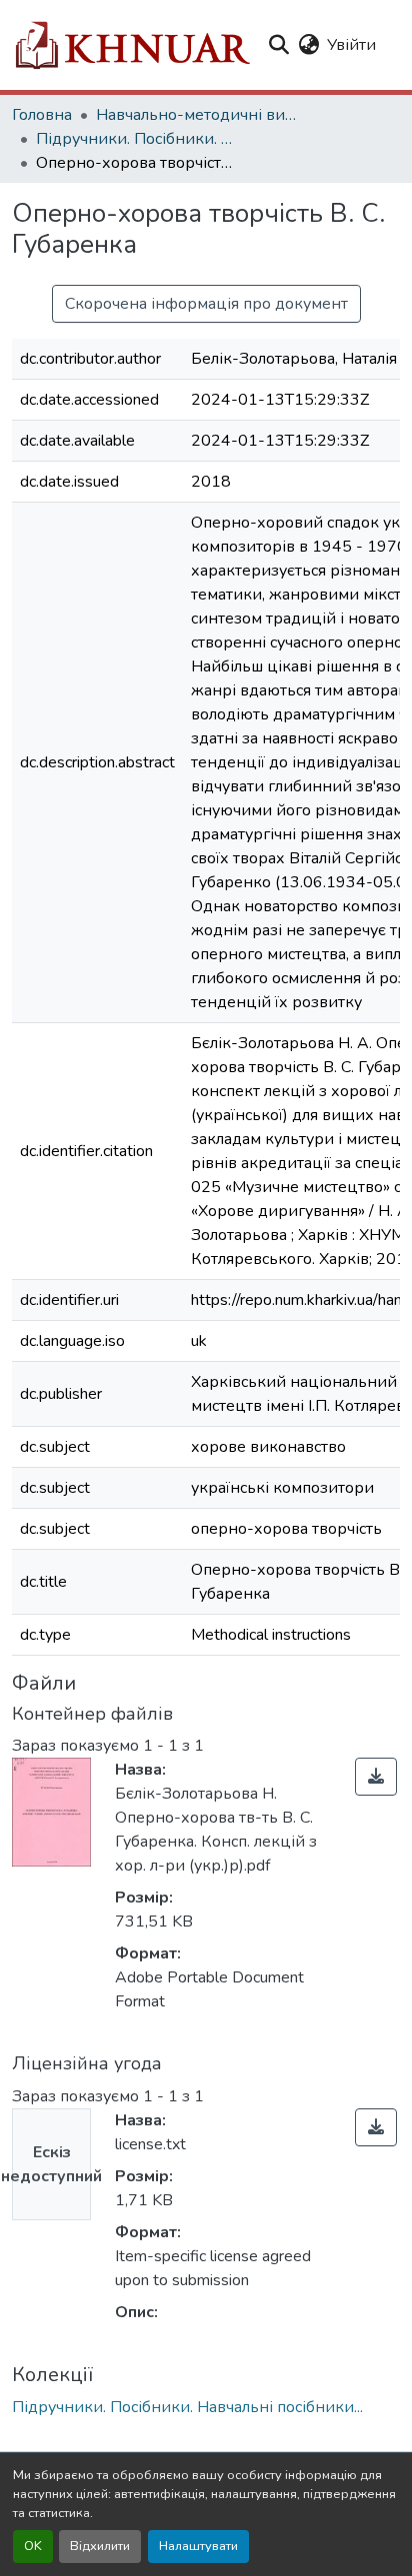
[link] (376, 1777)
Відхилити (100, 2546)
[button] (131, 45)
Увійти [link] (351, 45)
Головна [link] (42, 115)
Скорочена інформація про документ (206, 304)
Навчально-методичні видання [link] (196, 115)
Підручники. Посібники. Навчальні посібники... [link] (136, 139)
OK (33, 2546)
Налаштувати (198, 2546)
